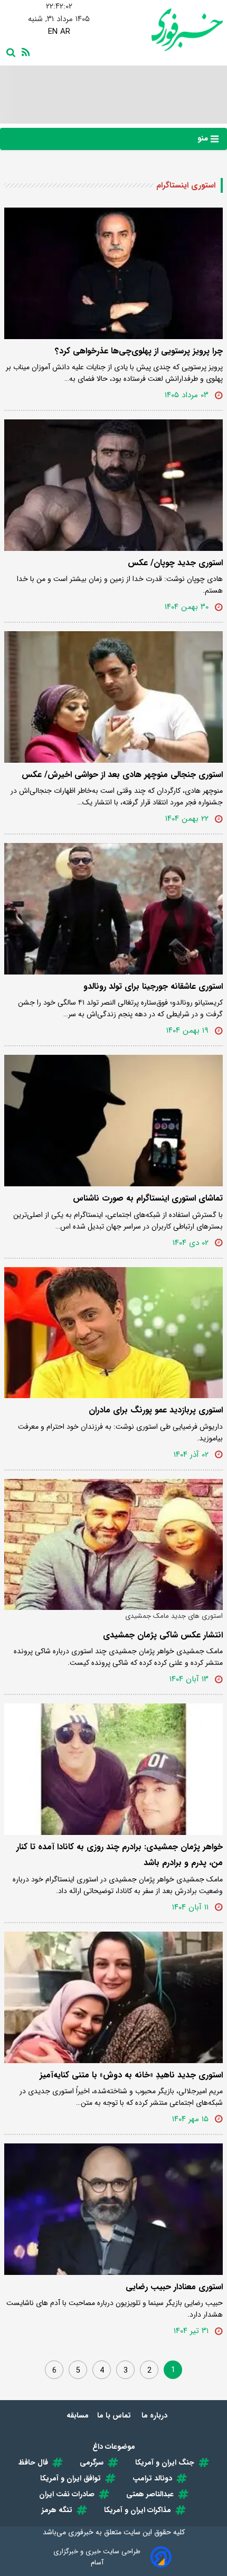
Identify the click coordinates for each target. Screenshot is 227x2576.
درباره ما (155, 2415)
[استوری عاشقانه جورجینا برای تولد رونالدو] (113, 909)
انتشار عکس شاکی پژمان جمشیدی (163, 1635)
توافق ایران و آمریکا (70, 2478)
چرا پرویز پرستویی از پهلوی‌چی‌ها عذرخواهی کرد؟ (139, 351)
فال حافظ (33, 2462)
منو (204, 138)
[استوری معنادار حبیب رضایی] (113, 2209)
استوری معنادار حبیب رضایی (174, 2287)
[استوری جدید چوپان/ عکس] (113, 485)
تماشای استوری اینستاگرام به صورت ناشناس (148, 1198)
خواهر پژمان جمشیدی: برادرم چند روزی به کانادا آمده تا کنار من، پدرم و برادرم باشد (120, 1855)
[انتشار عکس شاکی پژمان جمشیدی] (113, 1545)
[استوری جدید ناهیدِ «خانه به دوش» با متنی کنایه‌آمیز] (113, 1997)
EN (53, 32)
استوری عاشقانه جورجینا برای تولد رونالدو (153, 986)
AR (65, 32)
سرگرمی (92, 2462)
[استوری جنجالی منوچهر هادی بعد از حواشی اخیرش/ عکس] (113, 697)
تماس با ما (115, 2415)
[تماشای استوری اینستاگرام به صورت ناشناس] (113, 1121)
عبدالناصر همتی (150, 2494)
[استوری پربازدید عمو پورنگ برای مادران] (113, 1333)
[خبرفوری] (168, 30)
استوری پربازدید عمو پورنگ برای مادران (156, 1410)
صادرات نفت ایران (67, 2494)
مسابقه (78, 2415)
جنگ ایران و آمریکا (165, 2462)
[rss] (24, 51)
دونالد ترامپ (152, 2478)
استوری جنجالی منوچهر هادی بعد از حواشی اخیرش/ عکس (122, 775)
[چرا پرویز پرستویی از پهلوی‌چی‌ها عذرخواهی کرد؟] (113, 273)
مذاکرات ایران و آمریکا (138, 2510)
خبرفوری (81, 2532)
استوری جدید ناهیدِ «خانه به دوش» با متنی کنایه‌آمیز (131, 2075)
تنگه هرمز (57, 2510)
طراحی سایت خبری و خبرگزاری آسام (97, 2557)
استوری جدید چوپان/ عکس (175, 563)
